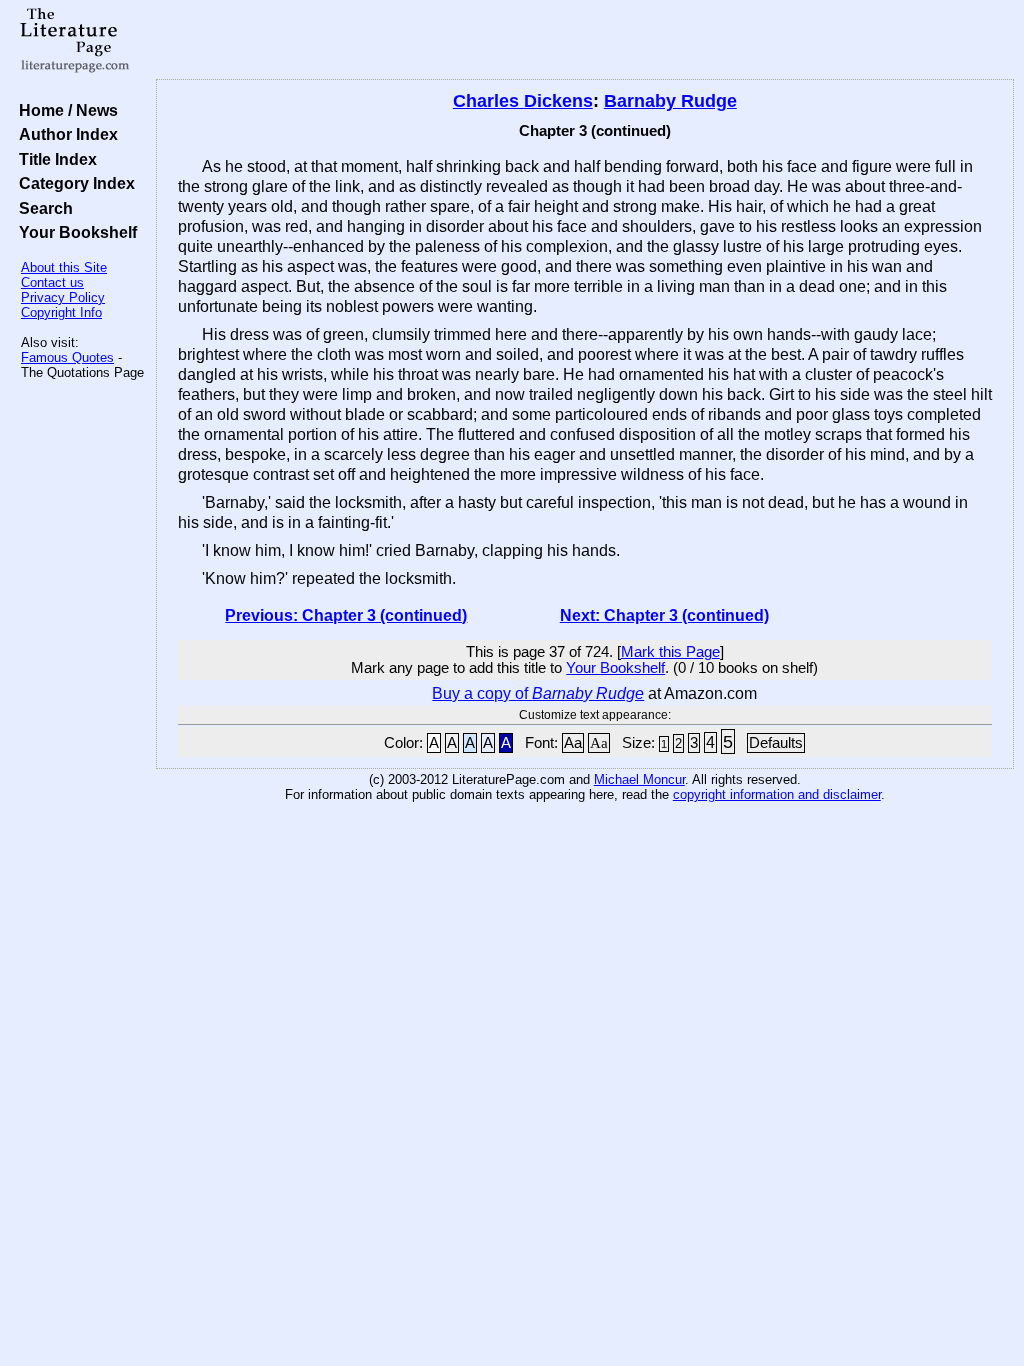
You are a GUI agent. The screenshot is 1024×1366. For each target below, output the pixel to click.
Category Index (73, 183)
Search (42, 208)
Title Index (54, 159)
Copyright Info (61, 312)
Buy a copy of (538, 693)
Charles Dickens (523, 101)
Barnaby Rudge (670, 101)
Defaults (776, 743)
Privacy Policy (63, 297)
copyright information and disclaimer (777, 794)
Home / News (64, 110)
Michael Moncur (639, 779)
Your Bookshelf (74, 232)
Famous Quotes (67, 357)
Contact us (52, 282)
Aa (573, 743)
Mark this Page (670, 652)
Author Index (64, 134)
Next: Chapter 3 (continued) (664, 615)
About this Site (64, 267)
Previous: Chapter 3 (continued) (346, 615)
